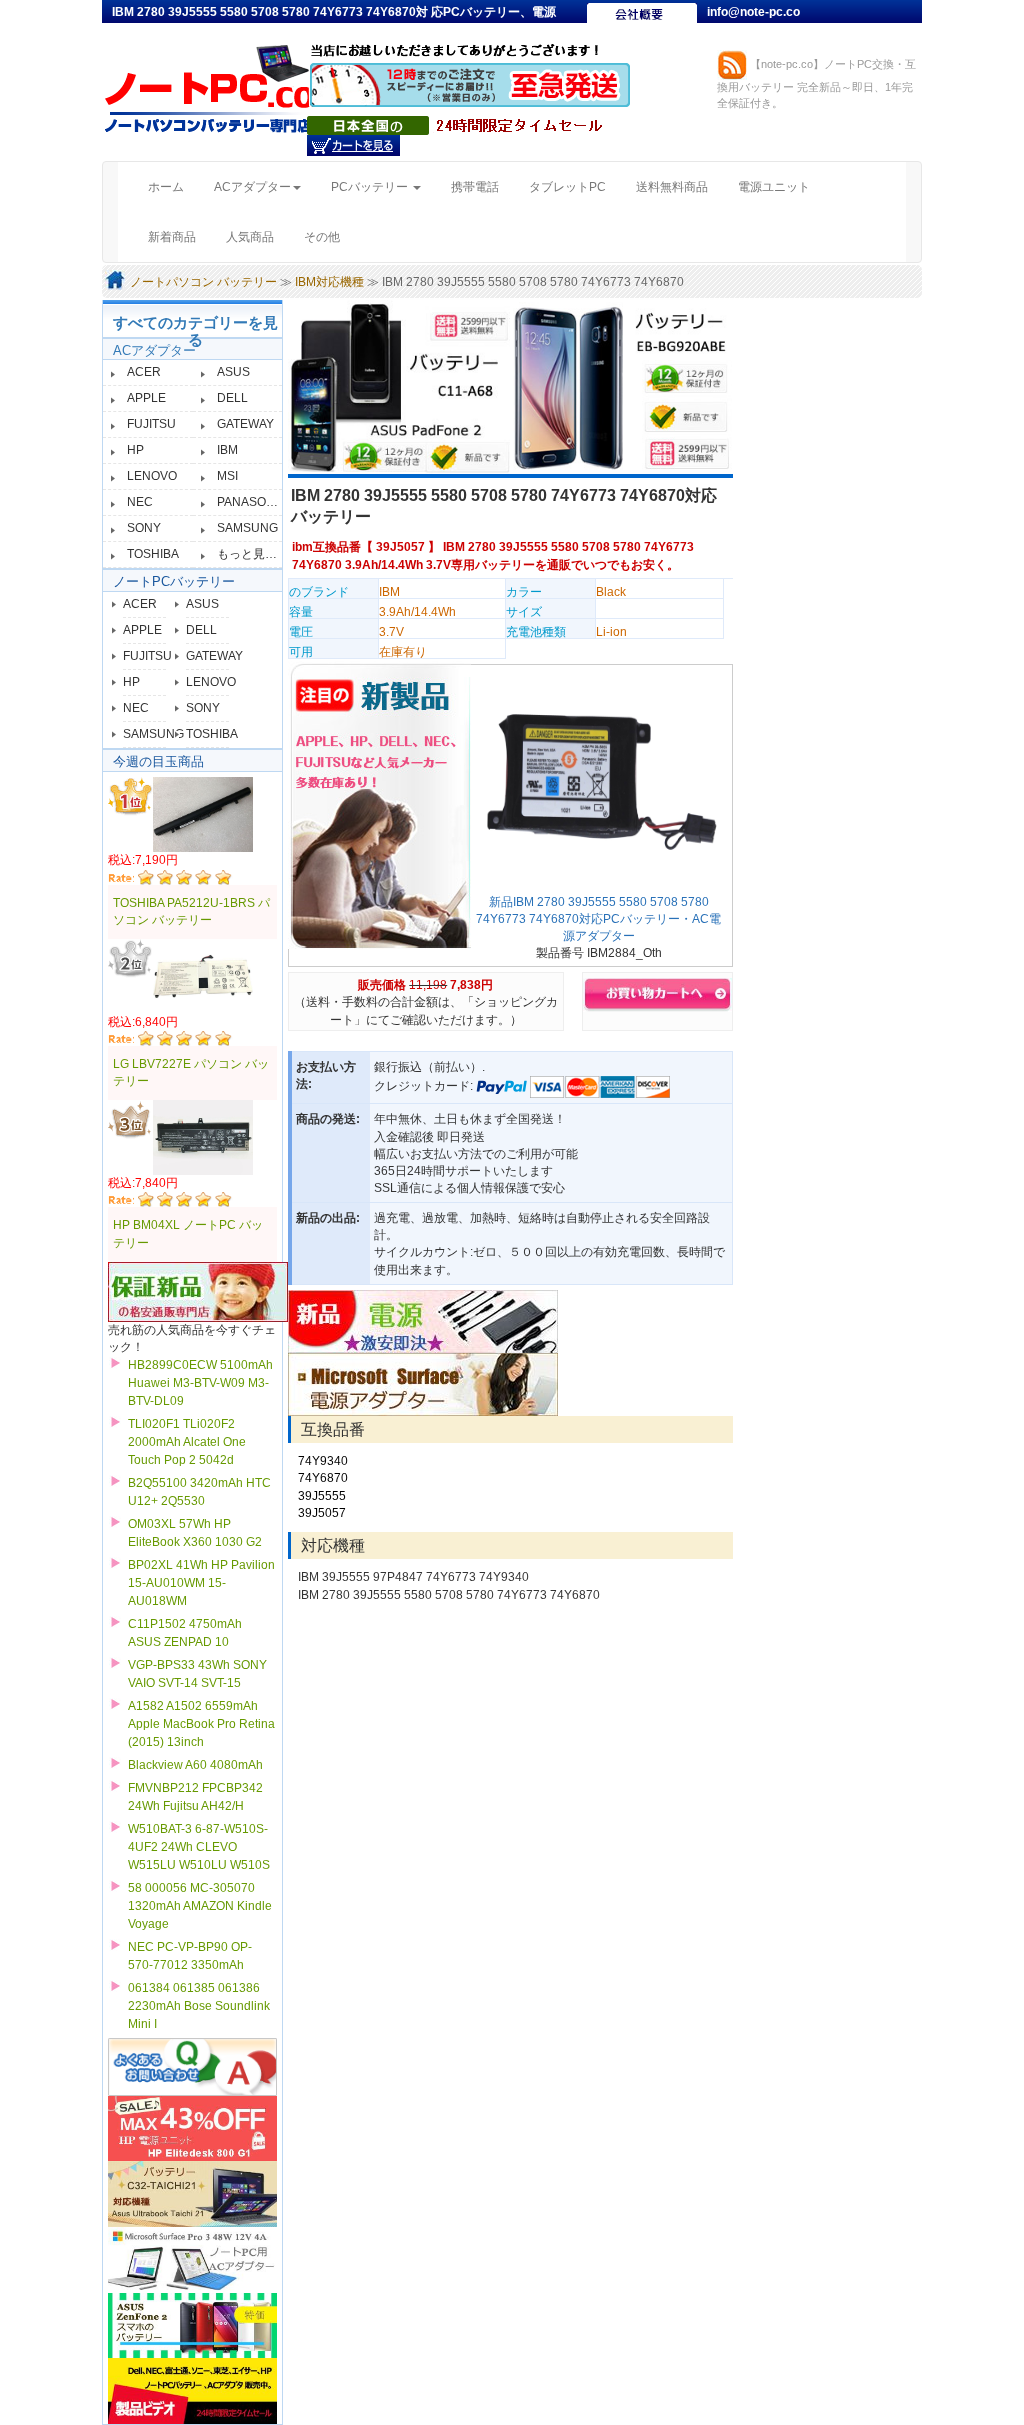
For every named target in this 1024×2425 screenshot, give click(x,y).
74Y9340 (323, 1461)
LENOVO (152, 476)
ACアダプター (154, 350)
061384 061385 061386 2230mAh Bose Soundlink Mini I (199, 2006)
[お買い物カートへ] (353, 145)
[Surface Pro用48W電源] (423, 1383)
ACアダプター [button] (252, 187)
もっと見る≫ (253, 554)
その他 (322, 237)
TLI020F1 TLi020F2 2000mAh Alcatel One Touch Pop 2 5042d (187, 1442)
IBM (227, 450)
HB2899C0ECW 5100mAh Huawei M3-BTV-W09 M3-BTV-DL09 (200, 1383)
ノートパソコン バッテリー (203, 282)
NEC (140, 502)
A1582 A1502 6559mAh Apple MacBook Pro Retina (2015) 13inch (201, 1724)
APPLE (146, 398)
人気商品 (250, 237)
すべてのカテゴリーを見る (195, 331)
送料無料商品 (672, 187)
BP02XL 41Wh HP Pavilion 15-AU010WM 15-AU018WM (201, 1583)
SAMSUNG (247, 528)
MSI (227, 476)
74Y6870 (323, 1478)
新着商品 (172, 237)
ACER (144, 372)
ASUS (233, 372)
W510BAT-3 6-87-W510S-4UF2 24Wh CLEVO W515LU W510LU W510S (199, 1847)
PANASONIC (252, 502)
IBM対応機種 (329, 282)
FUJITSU (151, 424)
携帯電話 (475, 187)
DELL (232, 398)
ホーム (173, 186)
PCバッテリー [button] (371, 187)
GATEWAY (245, 424)
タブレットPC (567, 187)
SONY (144, 528)
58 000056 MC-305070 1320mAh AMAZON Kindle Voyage (200, 1906)
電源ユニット (774, 187)
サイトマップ (744, 32)
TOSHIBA (153, 554)
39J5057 (400, 547)
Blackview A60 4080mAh (195, 1765)
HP (135, 450)
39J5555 (322, 1496)
